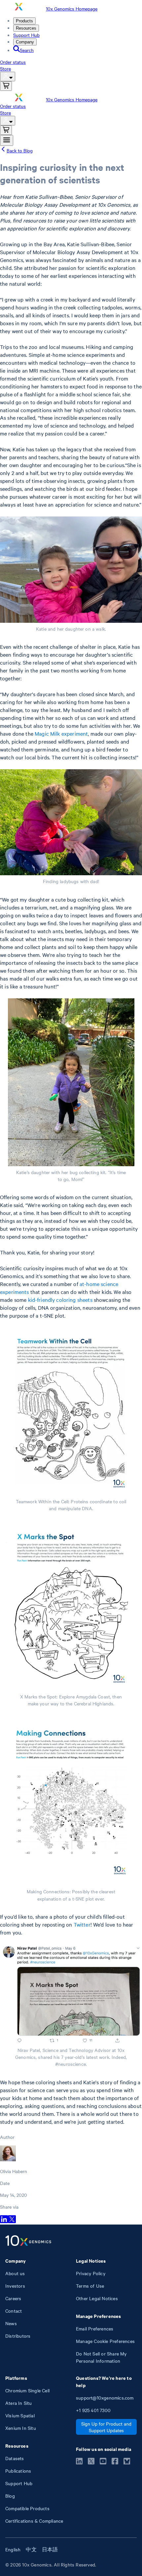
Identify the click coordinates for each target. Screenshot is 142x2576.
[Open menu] (7, 140)
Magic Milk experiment (61, 733)
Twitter (82, 1924)
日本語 (50, 2549)
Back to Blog (20, 150)
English (13, 2549)
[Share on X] (12, 2221)
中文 (31, 2549)
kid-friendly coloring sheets (60, 1300)
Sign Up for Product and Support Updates (106, 2427)
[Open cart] (6, 86)
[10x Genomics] (28, 2241)
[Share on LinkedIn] (4, 2221)
